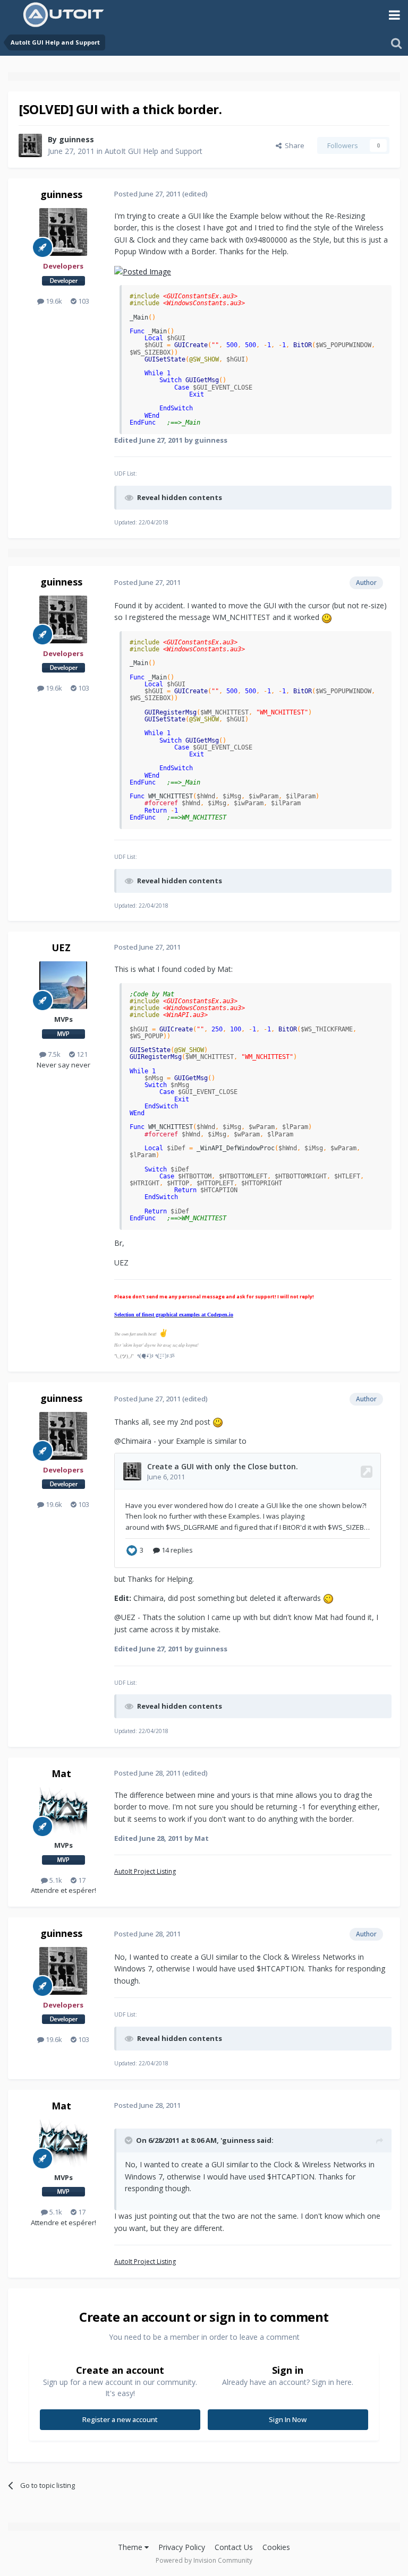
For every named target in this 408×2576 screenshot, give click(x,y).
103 (83, 301)
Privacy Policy (182, 2547)
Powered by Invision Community (204, 2560)
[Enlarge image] (143, 271)
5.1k (55, 1880)
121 (81, 1054)
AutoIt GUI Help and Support (154, 151)
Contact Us (234, 2547)
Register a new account (120, 2419)
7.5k (53, 1054)
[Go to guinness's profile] (30, 145)
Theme (131, 2547)
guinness (76, 139)
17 (81, 1880)
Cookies (276, 2547)
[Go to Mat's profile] (63, 1811)
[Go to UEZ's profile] (63, 985)
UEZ (61, 947)
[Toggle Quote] (130, 2140)
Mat (61, 1773)
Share (293, 145)
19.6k (53, 301)
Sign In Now (288, 2419)
